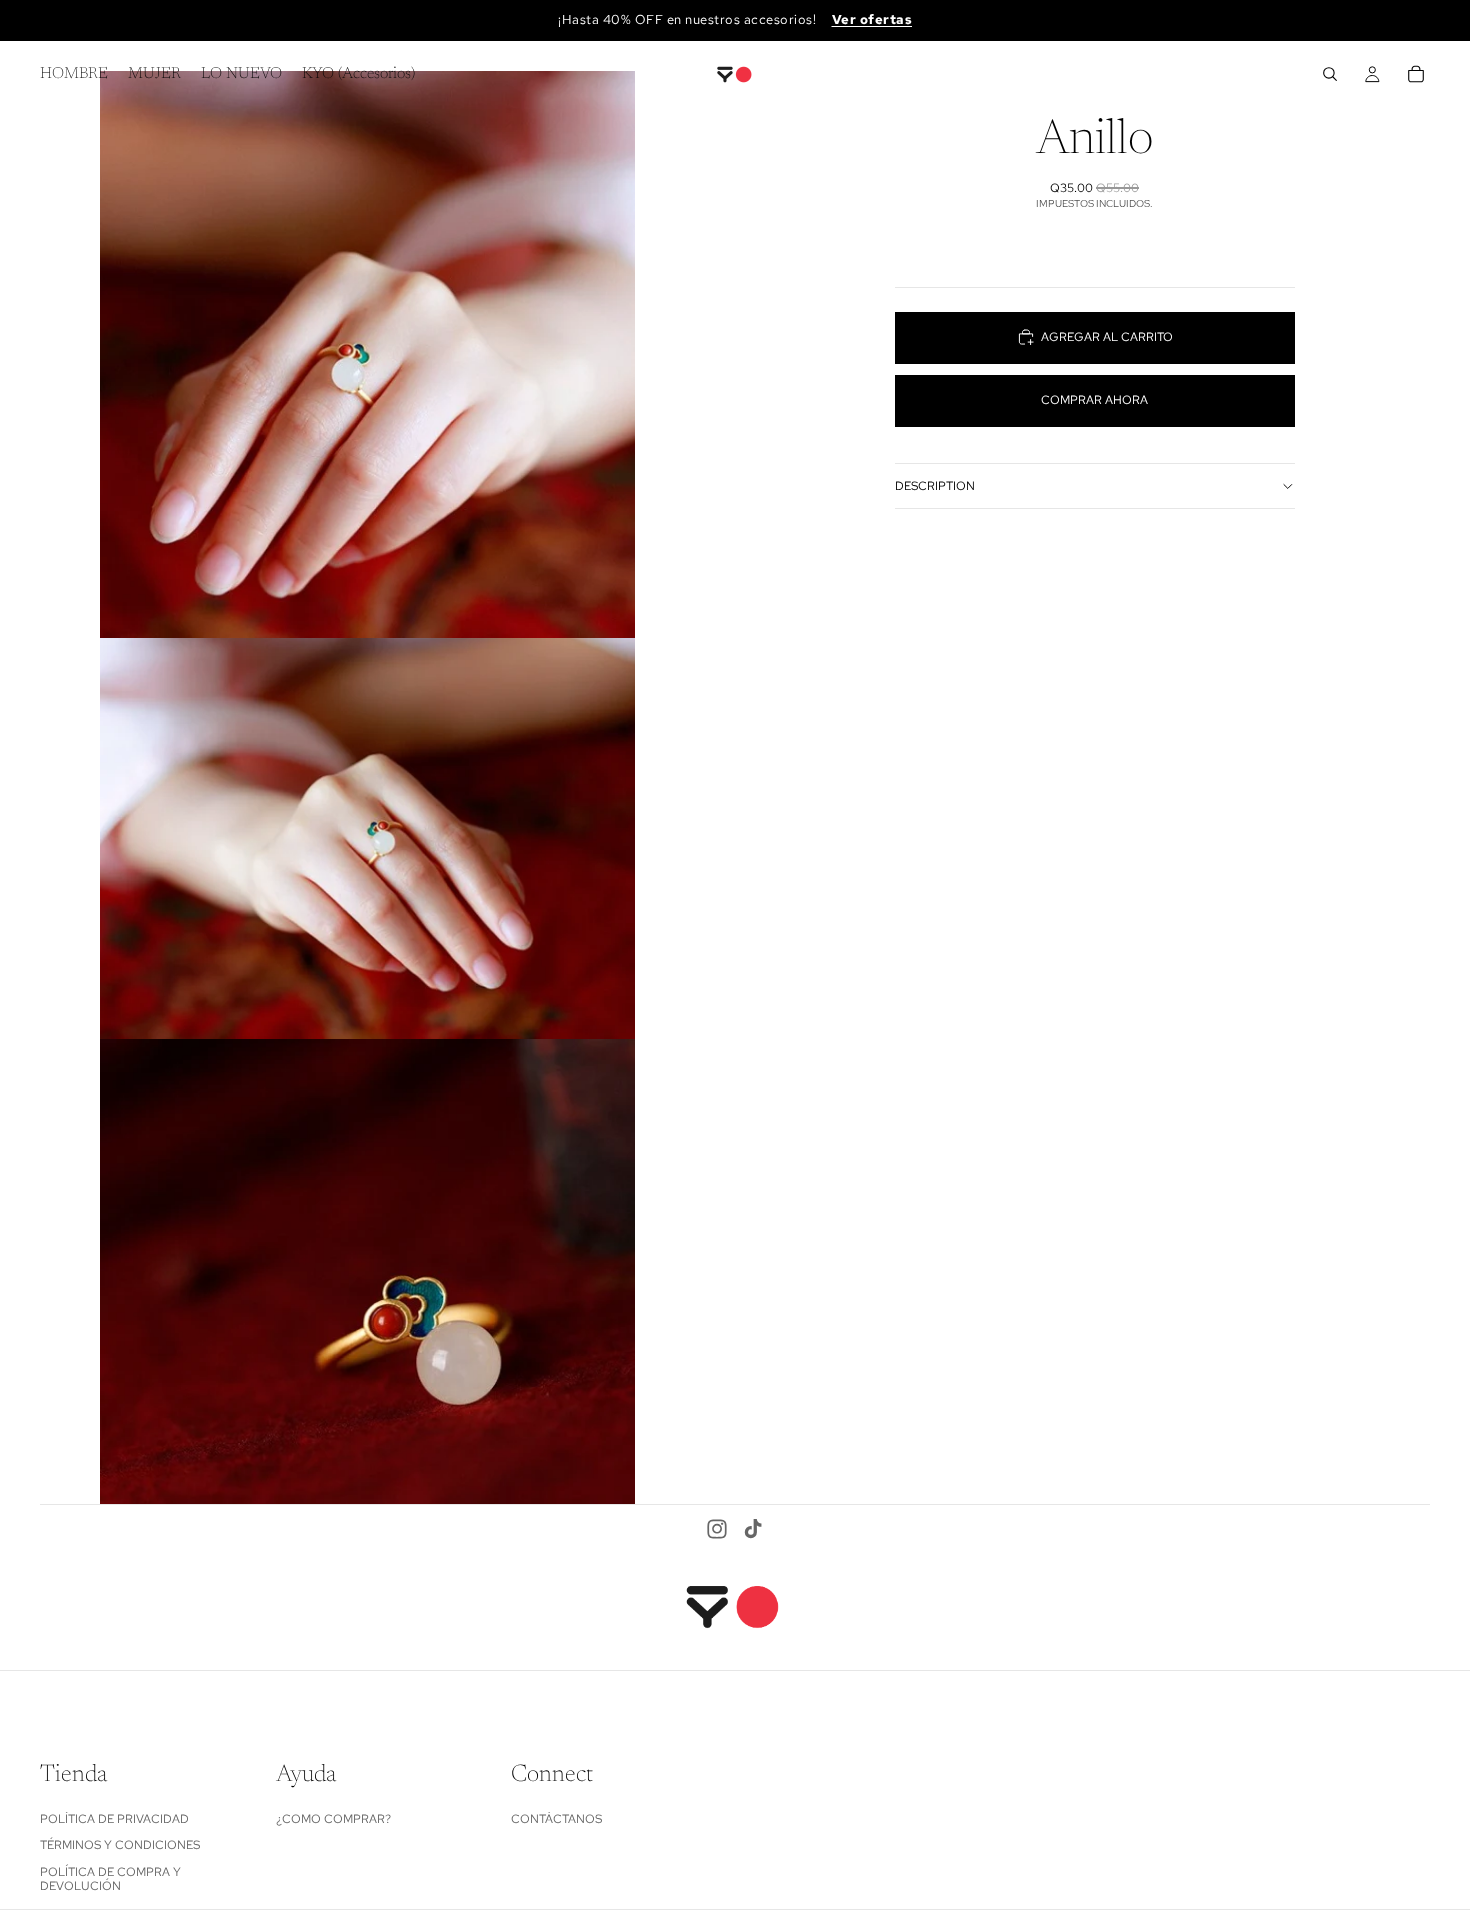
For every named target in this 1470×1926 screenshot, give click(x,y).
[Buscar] (1330, 74)
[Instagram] (717, 1529)
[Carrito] (1416, 74)
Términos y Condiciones (120, 1845)
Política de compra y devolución (110, 1878)
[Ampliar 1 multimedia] (367, 354)
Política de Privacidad (114, 1818)
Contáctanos (556, 1818)
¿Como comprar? (333, 1818)
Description (935, 485)
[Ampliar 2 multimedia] (367, 838)
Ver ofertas (872, 19)
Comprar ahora (1094, 400)
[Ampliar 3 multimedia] (367, 1272)
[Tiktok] (753, 1529)
